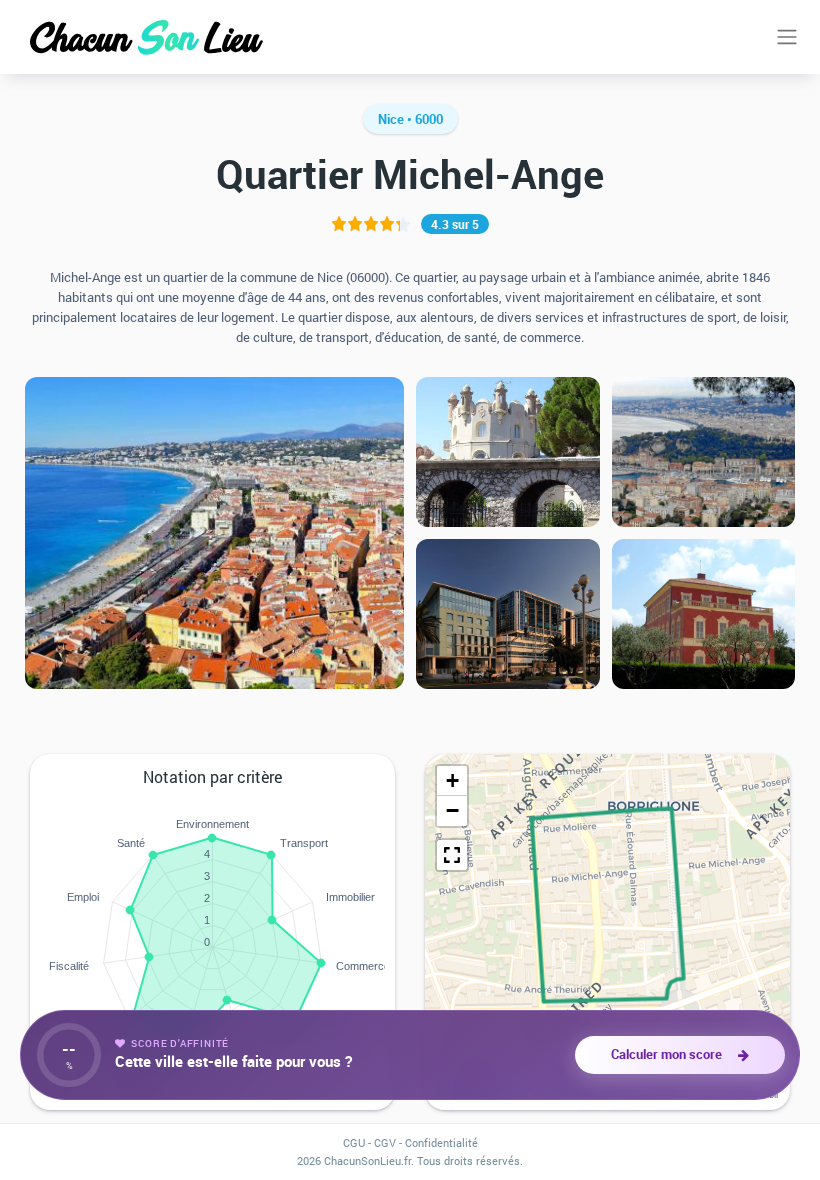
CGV (385, 1142)
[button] (452, 781)
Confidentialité (441, 1142)
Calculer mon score (669, 1054)
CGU (354, 1142)
